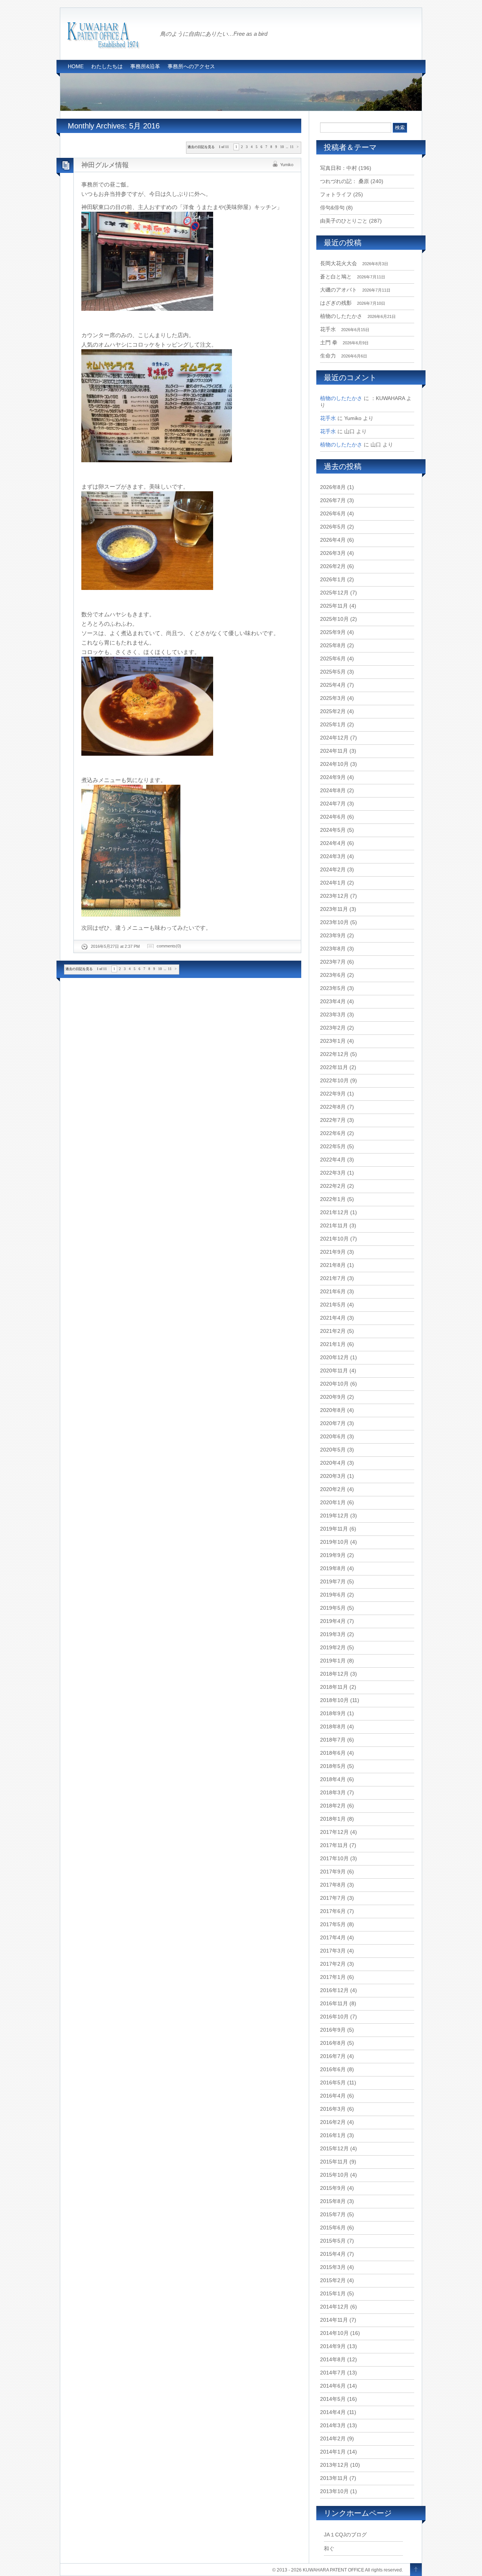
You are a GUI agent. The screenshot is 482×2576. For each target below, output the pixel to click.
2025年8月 (333, 645)
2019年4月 (333, 1621)
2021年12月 (334, 1212)
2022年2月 (333, 1186)
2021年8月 (333, 1265)
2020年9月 (333, 1397)
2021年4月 (333, 1318)
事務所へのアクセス (191, 66)
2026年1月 (333, 579)
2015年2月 (333, 2280)
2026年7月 (333, 500)
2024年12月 (334, 738)
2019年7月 (333, 1581)
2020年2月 (333, 1489)
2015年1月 (333, 2293)
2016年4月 (333, 2096)
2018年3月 (333, 1792)
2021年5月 (333, 1305)
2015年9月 (333, 2188)
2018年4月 (333, 1779)
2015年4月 (333, 2254)
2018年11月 (334, 1687)
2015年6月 (333, 2228)
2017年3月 (333, 1951)
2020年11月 (334, 1371)
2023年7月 (333, 962)
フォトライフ (336, 194)
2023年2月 (333, 1028)
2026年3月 (333, 553)
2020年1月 (333, 1502)
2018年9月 (333, 1713)
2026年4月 (333, 540)
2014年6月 (333, 2386)
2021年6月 (333, 1291)
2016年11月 (334, 2003)
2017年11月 (334, 1845)
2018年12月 (334, 1674)
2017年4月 (333, 1937)
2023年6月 (333, 975)
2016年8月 (333, 2043)
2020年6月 (333, 1436)
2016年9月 (333, 2030)
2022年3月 (333, 1173)
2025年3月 (333, 698)
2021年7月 (333, 1278)
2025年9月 (333, 632)
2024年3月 (333, 856)
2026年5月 (333, 527)
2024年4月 (333, 843)
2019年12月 (334, 1516)
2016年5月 (333, 2082)
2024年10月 (334, 764)
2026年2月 (333, 566)
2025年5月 (333, 672)
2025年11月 (334, 606)
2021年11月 (334, 1225)
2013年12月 (334, 2465)
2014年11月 (334, 2320)
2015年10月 (334, 2175)
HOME (76, 66)
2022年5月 (333, 1146)
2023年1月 (333, 1041)
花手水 (328, 329)
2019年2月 (333, 1647)
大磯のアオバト (339, 290)
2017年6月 (333, 1911)
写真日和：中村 (339, 168)
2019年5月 (333, 1608)
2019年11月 (334, 1529)
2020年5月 (333, 1450)
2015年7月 (333, 2214)
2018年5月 (333, 1766)
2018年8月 (333, 1727)
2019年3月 (333, 1634)
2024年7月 (333, 804)
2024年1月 (333, 883)
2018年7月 (333, 1740)
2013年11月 (334, 2478)
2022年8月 (333, 1107)
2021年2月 (333, 1331)
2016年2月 (333, 2122)
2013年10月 (334, 2491)
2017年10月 (334, 1858)
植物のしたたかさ (341, 316)
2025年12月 (334, 593)
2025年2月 (333, 711)
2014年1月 (333, 2452)
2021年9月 (333, 1252)
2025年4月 (333, 685)
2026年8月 (333, 487)
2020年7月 (333, 1423)
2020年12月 (334, 1357)
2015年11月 (334, 2162)
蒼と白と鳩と (336, 277)
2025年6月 (333, 659)
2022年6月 (333, 1133)
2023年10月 (334, 922)
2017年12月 (334, 1832)
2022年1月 (333, 1199)
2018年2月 (333, 1806)
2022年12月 (334, 1054)
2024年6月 (333, 817)
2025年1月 (333, 724)
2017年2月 (333, 1964)
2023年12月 (334, 896)
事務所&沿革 (145, 66)
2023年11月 (334, 909)
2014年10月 (334, 2333)
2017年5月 (333, 1924)
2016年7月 (333, 2056)
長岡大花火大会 (339, 263)
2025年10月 (334, 619)
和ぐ (329, 2548)
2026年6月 (333, 513)
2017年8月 (333, 1885)
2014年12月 (334, 2307)
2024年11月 (334, 751)
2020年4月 (333, 1463)
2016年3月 (333, 2109)
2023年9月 (333, 935)
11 (292, 147)
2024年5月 (333, 830)
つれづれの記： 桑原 (345, 181)
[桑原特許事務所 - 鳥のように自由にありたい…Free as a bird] (104, 46)
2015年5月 (333, 2241)
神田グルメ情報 (105, 165)
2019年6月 (333, 1595)
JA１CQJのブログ (345, 2535)
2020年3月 (333, 1476)
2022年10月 (334, 1080)
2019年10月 (334, 1542)
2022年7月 (333, 1120)
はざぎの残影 (336, 303)
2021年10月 (334, 1239)
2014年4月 (333, 2412)
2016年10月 (334, 2017)
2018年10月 (334, 1700)
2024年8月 (333, 790)
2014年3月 (333, 2425)
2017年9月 (333, 1872)
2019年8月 (333, 1568)
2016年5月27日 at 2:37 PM (115, 946)
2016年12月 (334, 1990)
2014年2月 (333, 2438)
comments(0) (169, 946)
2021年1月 (333, 1344)
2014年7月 (333, 2373)
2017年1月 (333, 1977)
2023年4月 (333, 1001)
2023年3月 (333, 1015)
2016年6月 (333, 2069)
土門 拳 (329, 342)
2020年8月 (333, 1410)
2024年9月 (333, 777)
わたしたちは (107, 66)
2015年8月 (333, 2201)
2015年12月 (334, 2148)
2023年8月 (333, 949)
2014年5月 (333, 2399)
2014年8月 (333, 2359)
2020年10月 (334, 1384)
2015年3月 (333, 2267)
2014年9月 (333, 2346)
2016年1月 (333, 2135)
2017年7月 (333, 1898)
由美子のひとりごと (344, 221)
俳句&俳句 (332, 208)
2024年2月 (333, 869)
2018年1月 (333, 1819)
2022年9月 (333, 1094)
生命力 (328, 356)
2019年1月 (333, 1661)
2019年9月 (333, 1555)
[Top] (416, 2570)
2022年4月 (333, 1160)
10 (282, 147)
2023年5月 (333, 988)
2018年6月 (333, 1753)
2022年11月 (334, 1067)
